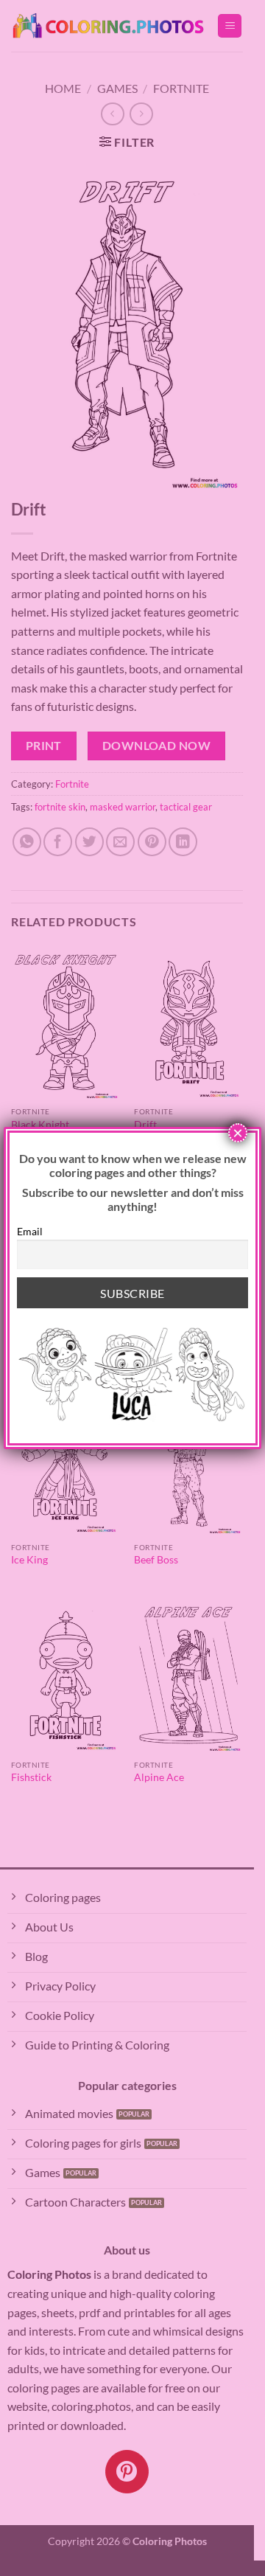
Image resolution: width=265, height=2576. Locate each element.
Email (30, 1231)
